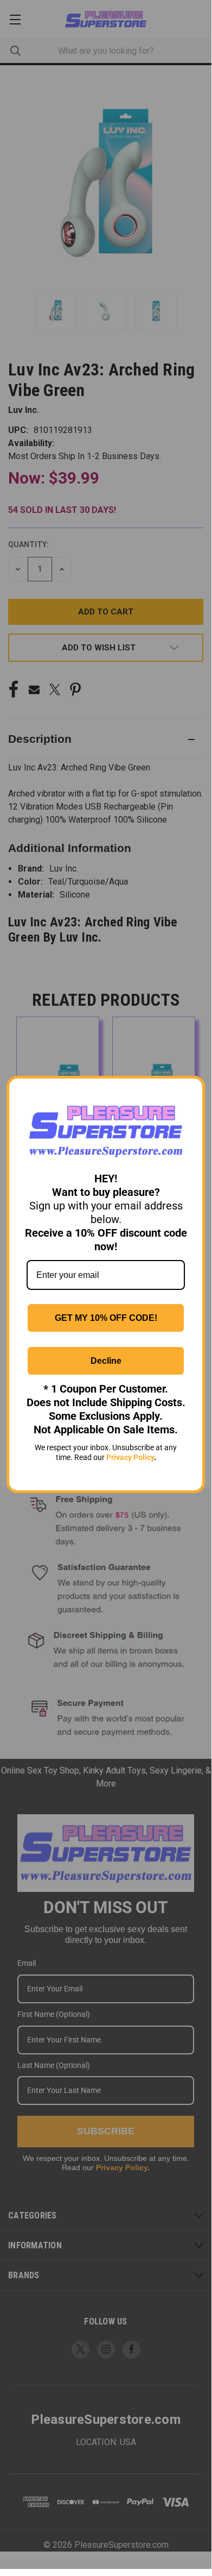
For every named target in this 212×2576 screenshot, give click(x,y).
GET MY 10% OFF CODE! (106, 1318)
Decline (106, 1361)
